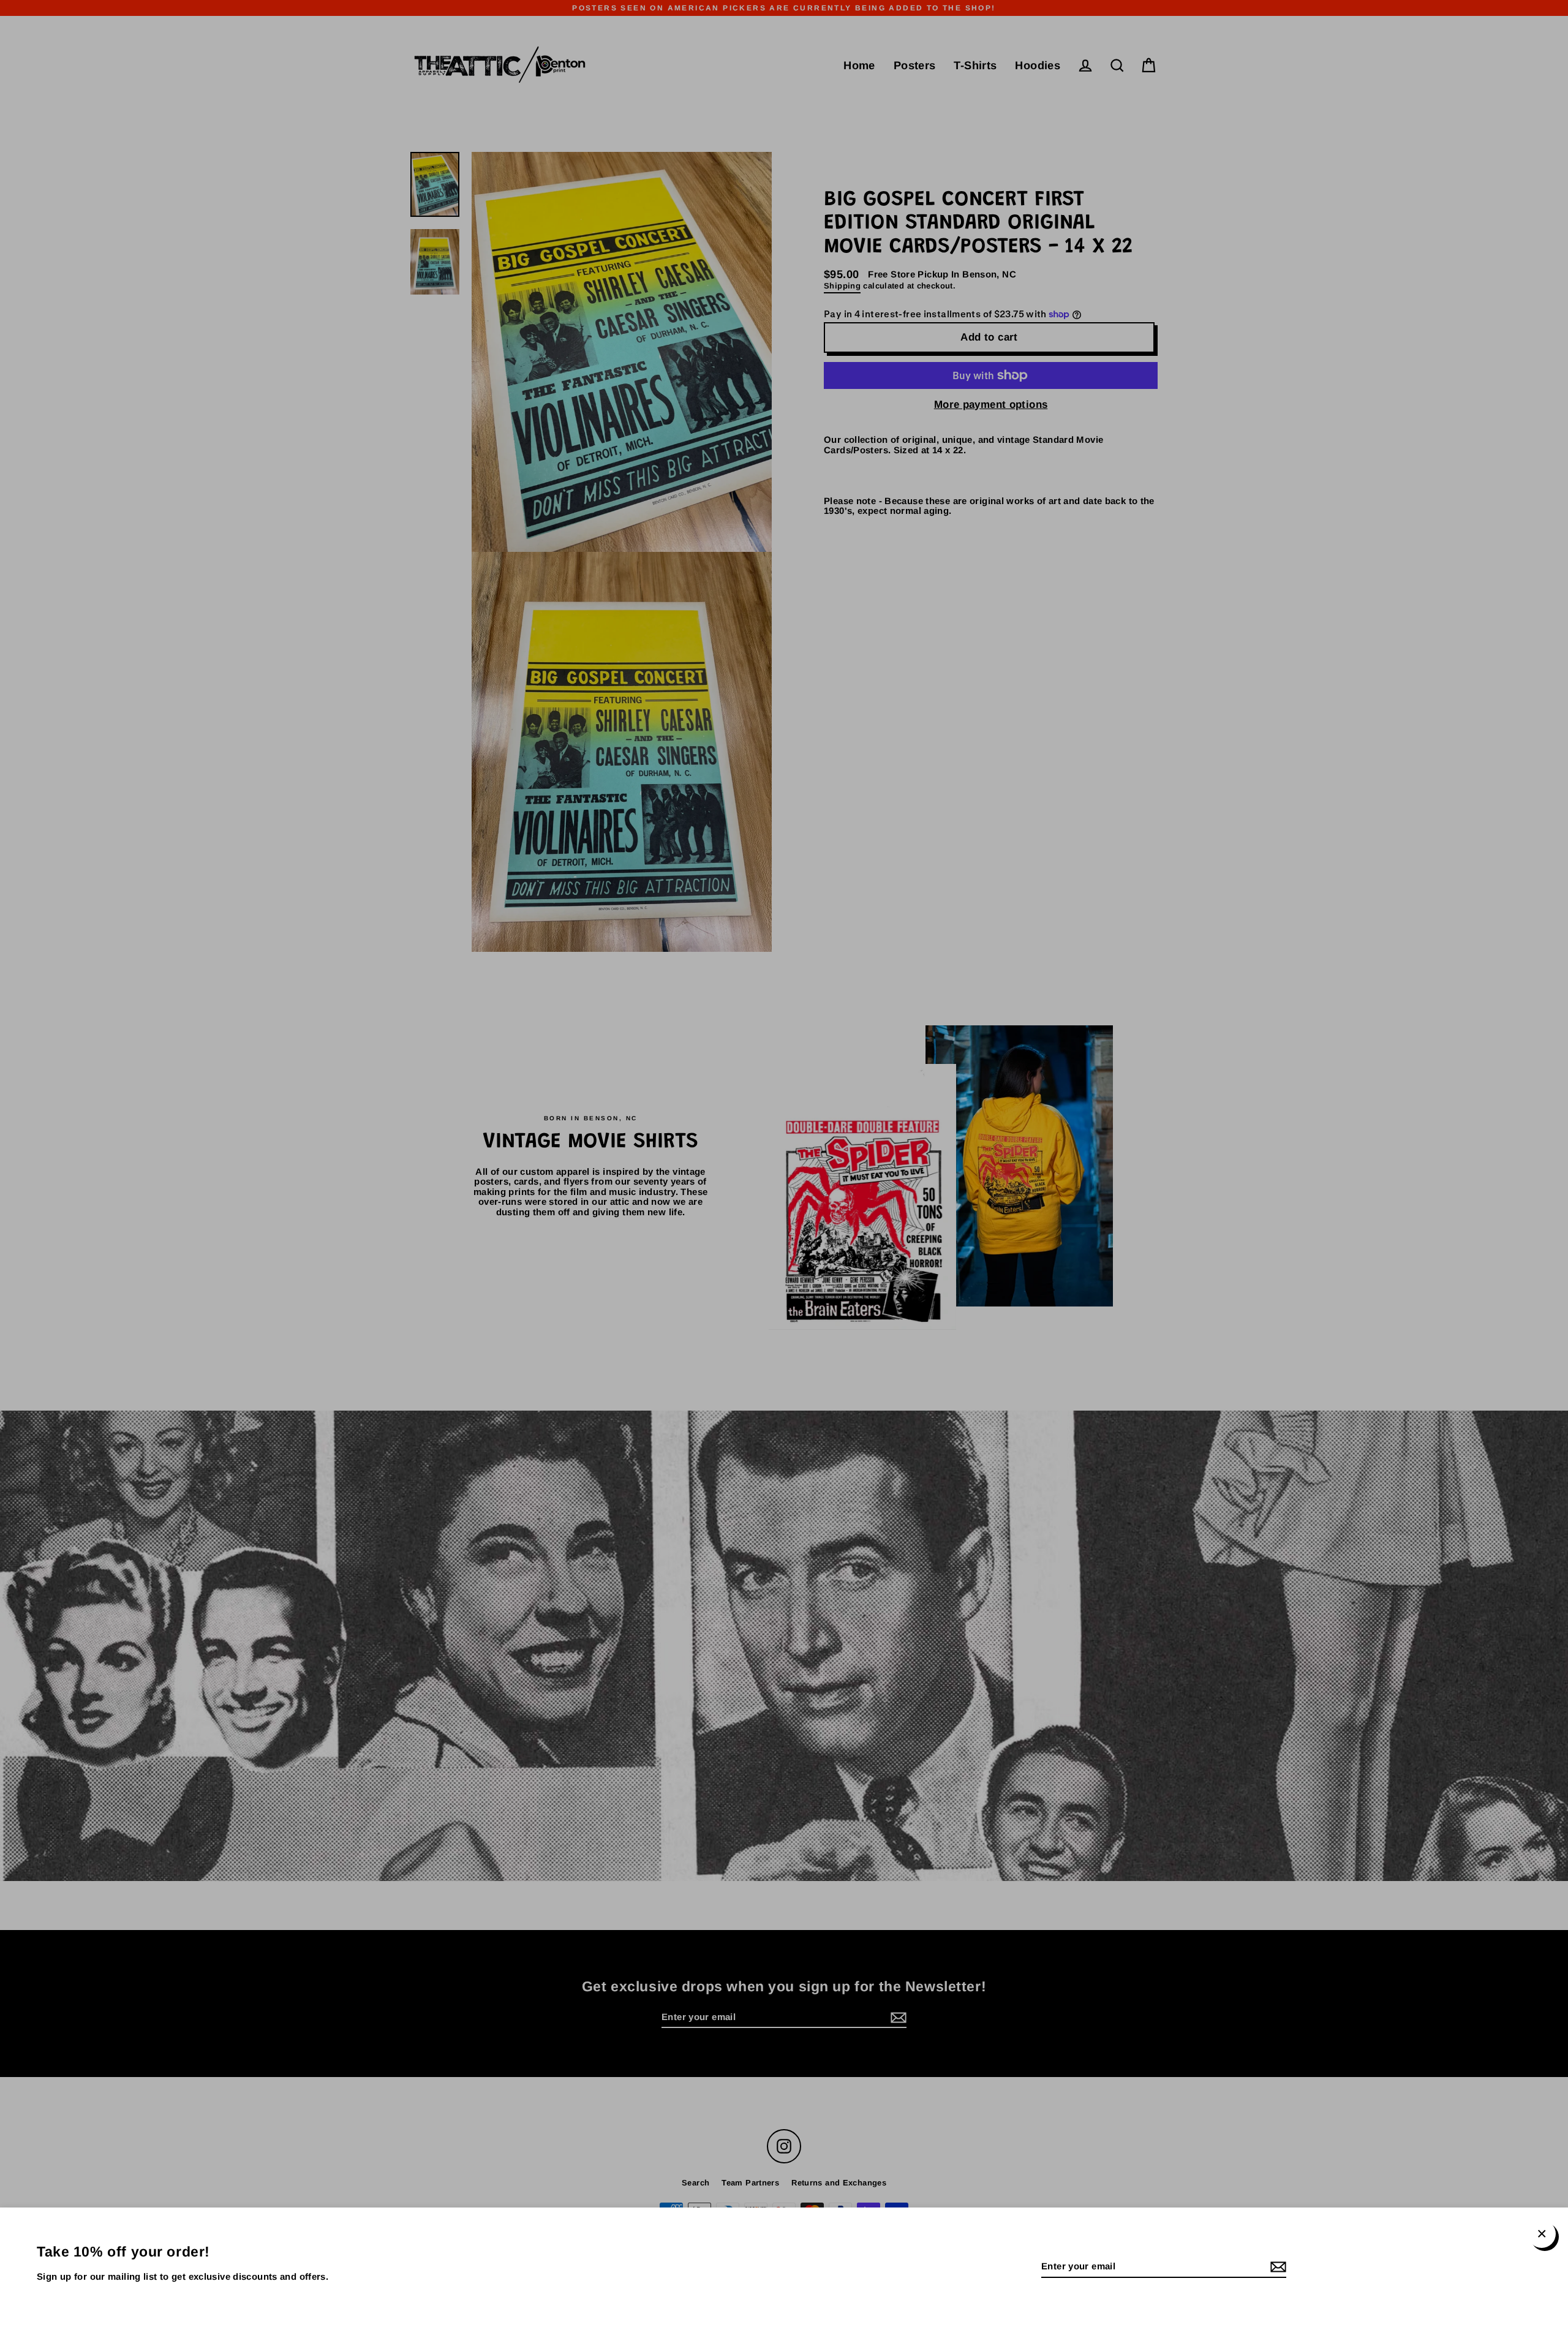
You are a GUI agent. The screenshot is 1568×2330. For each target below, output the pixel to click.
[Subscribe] (1276, 2267)
